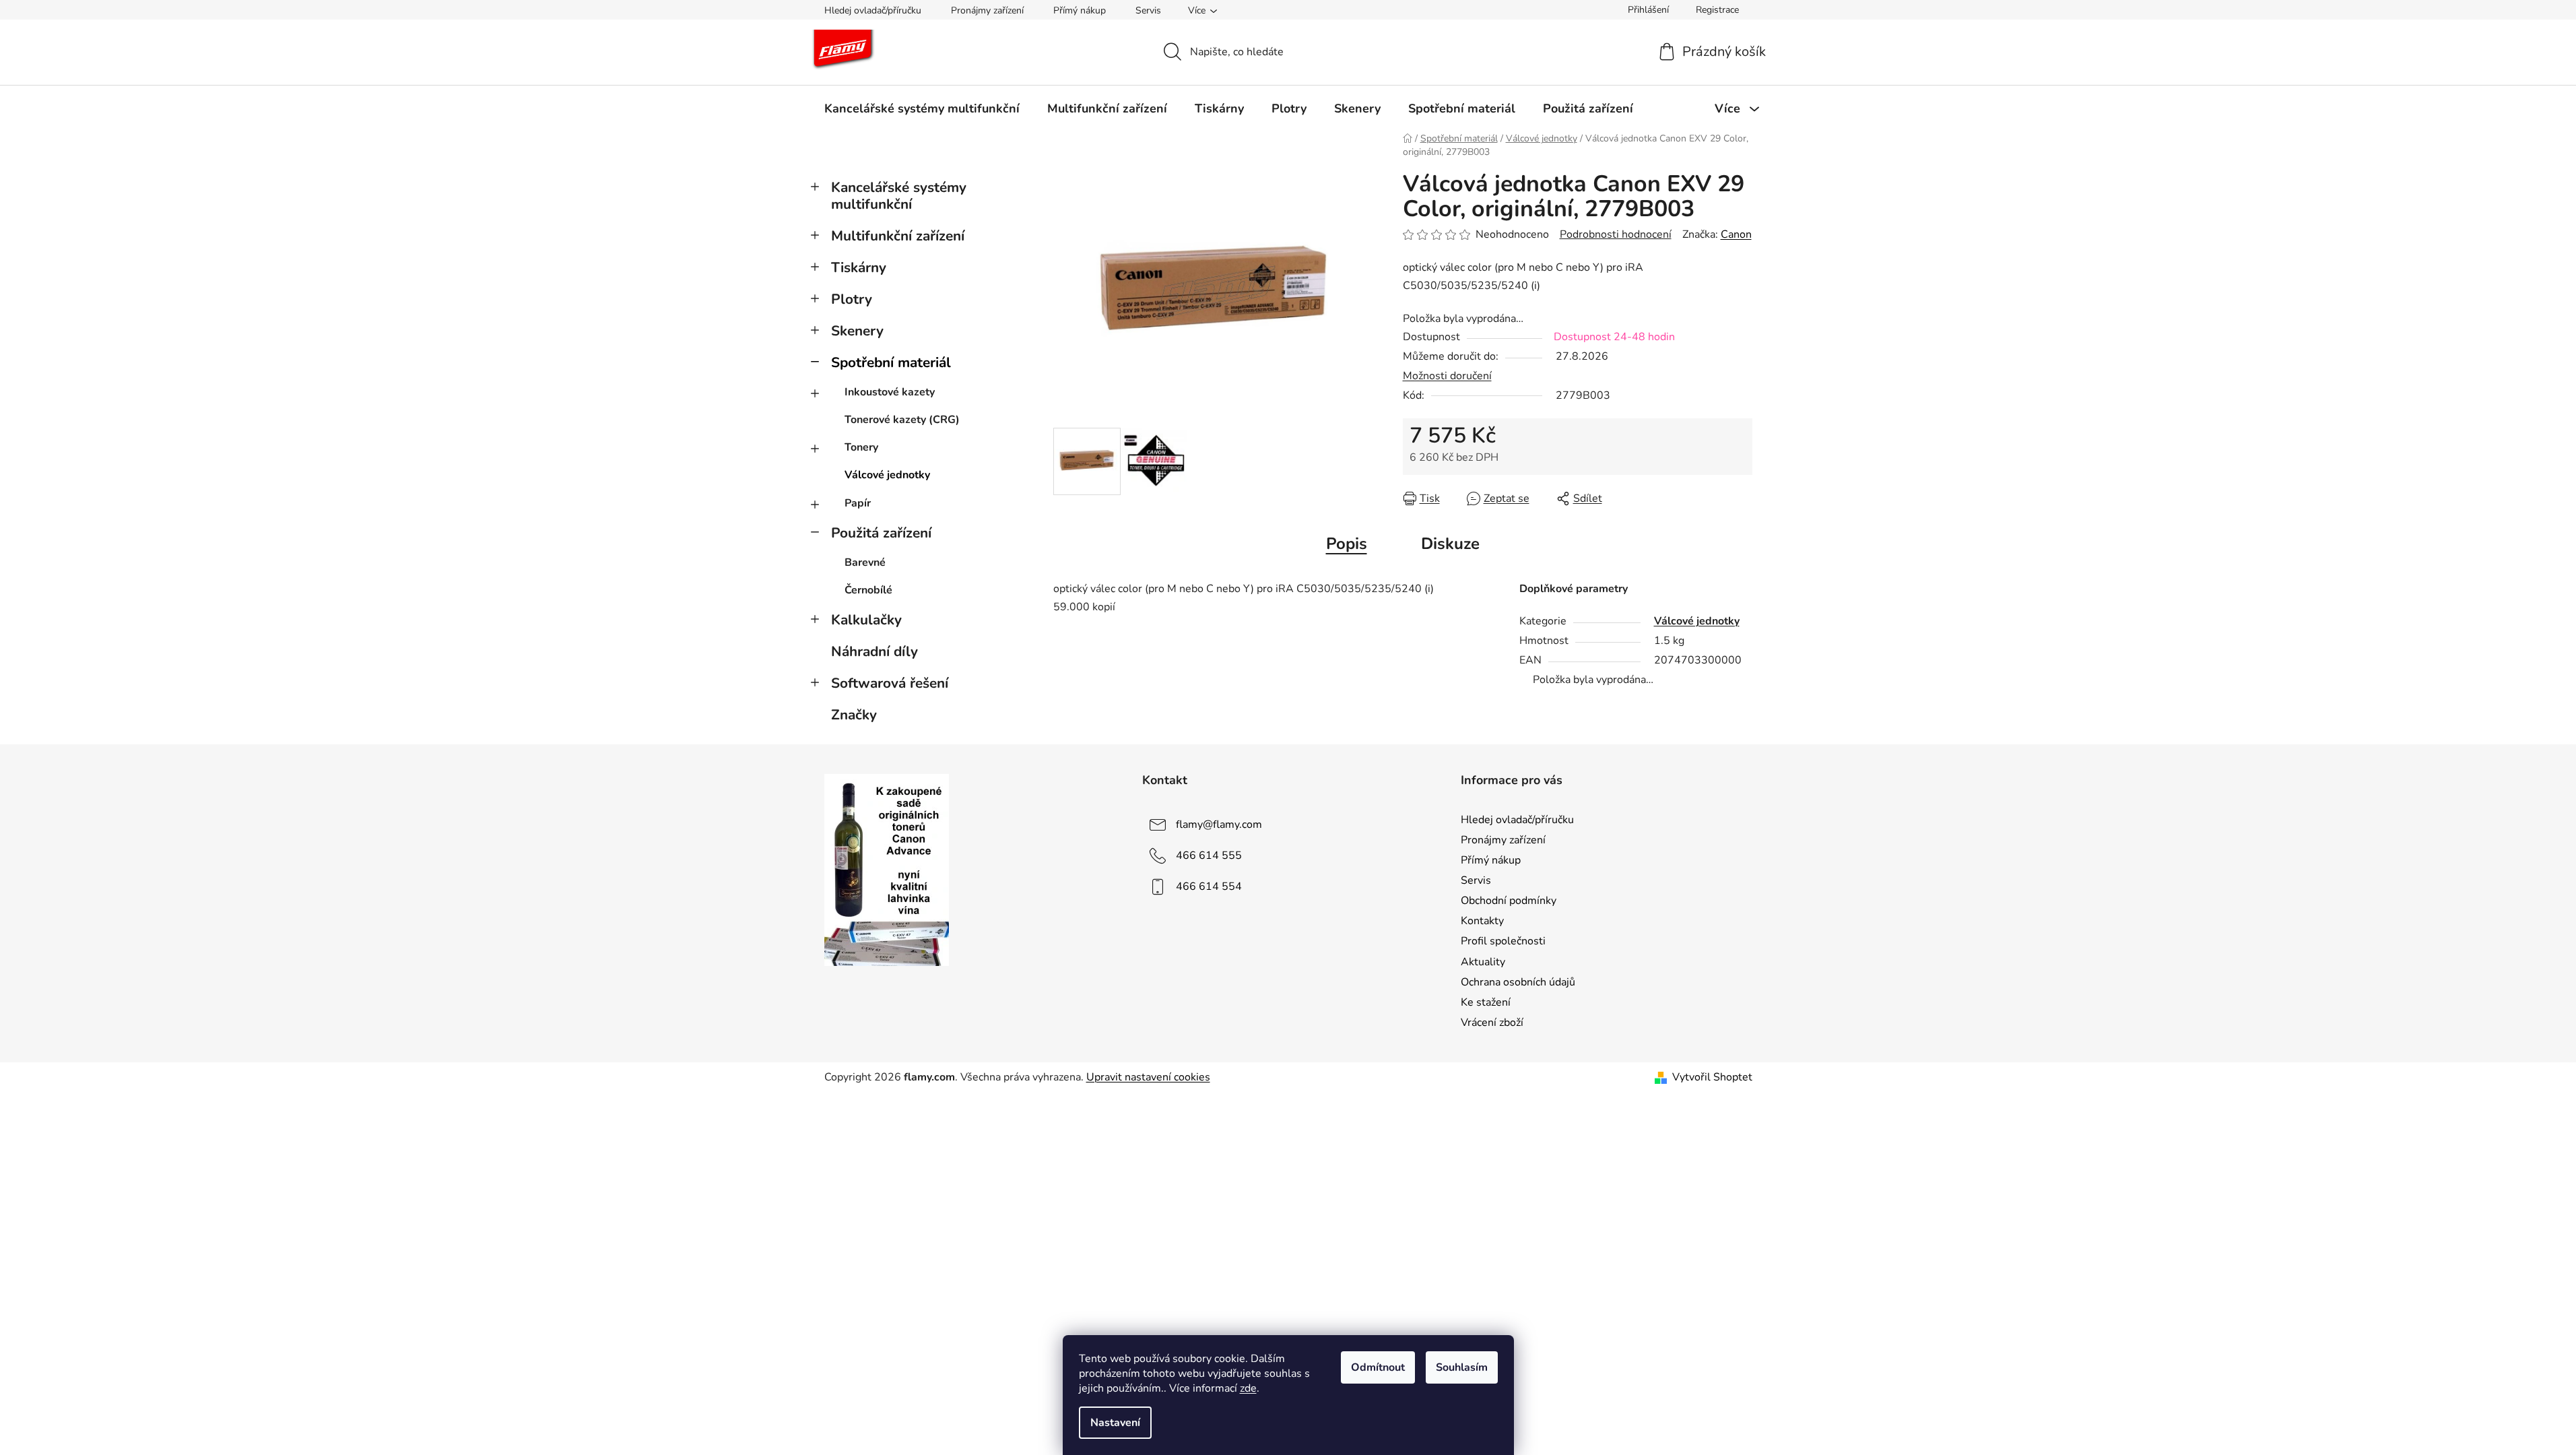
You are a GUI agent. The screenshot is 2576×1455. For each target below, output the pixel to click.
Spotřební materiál (891, 362)
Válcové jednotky (887, 475)
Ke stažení (1486, 1002)
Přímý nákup (1080, 10)
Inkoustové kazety (890, 392)
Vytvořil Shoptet (1712, 1077)
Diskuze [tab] (1450, 544)
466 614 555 (1209, 855)
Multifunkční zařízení (898, 236)
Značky (854, 715)
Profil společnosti (1503, 941)
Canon (1736, 234)
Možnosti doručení (1447, 376)
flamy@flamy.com (1219, 825)
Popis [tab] (1347, 544)
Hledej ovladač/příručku (873, 10)
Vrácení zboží (1492, 1023)
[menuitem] (922, 108)
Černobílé (868, 590)
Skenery (857, 331)
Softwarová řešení (890, 683)
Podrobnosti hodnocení (1616, 234)
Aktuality (1483, 962)
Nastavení (1115, 1423)
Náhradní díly (874, 651)
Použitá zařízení (881, 533)
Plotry (852, 299)
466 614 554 (1209, 886)
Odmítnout (1378, 1367)
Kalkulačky (866, 620)
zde (1248, 1388)
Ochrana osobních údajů (1518, 982)
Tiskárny (859, 267)
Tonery (861, 447)
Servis (1148, 10)
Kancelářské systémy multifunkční (899, 196)
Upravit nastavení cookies (1148, 1077)
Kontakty (1482, 921)
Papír (858, 503)
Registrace (1717, 10)
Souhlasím (1462, 1367)
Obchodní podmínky (1509, 901)
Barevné (865, 562)
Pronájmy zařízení (987, 10)
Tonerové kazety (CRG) (902, 420)
